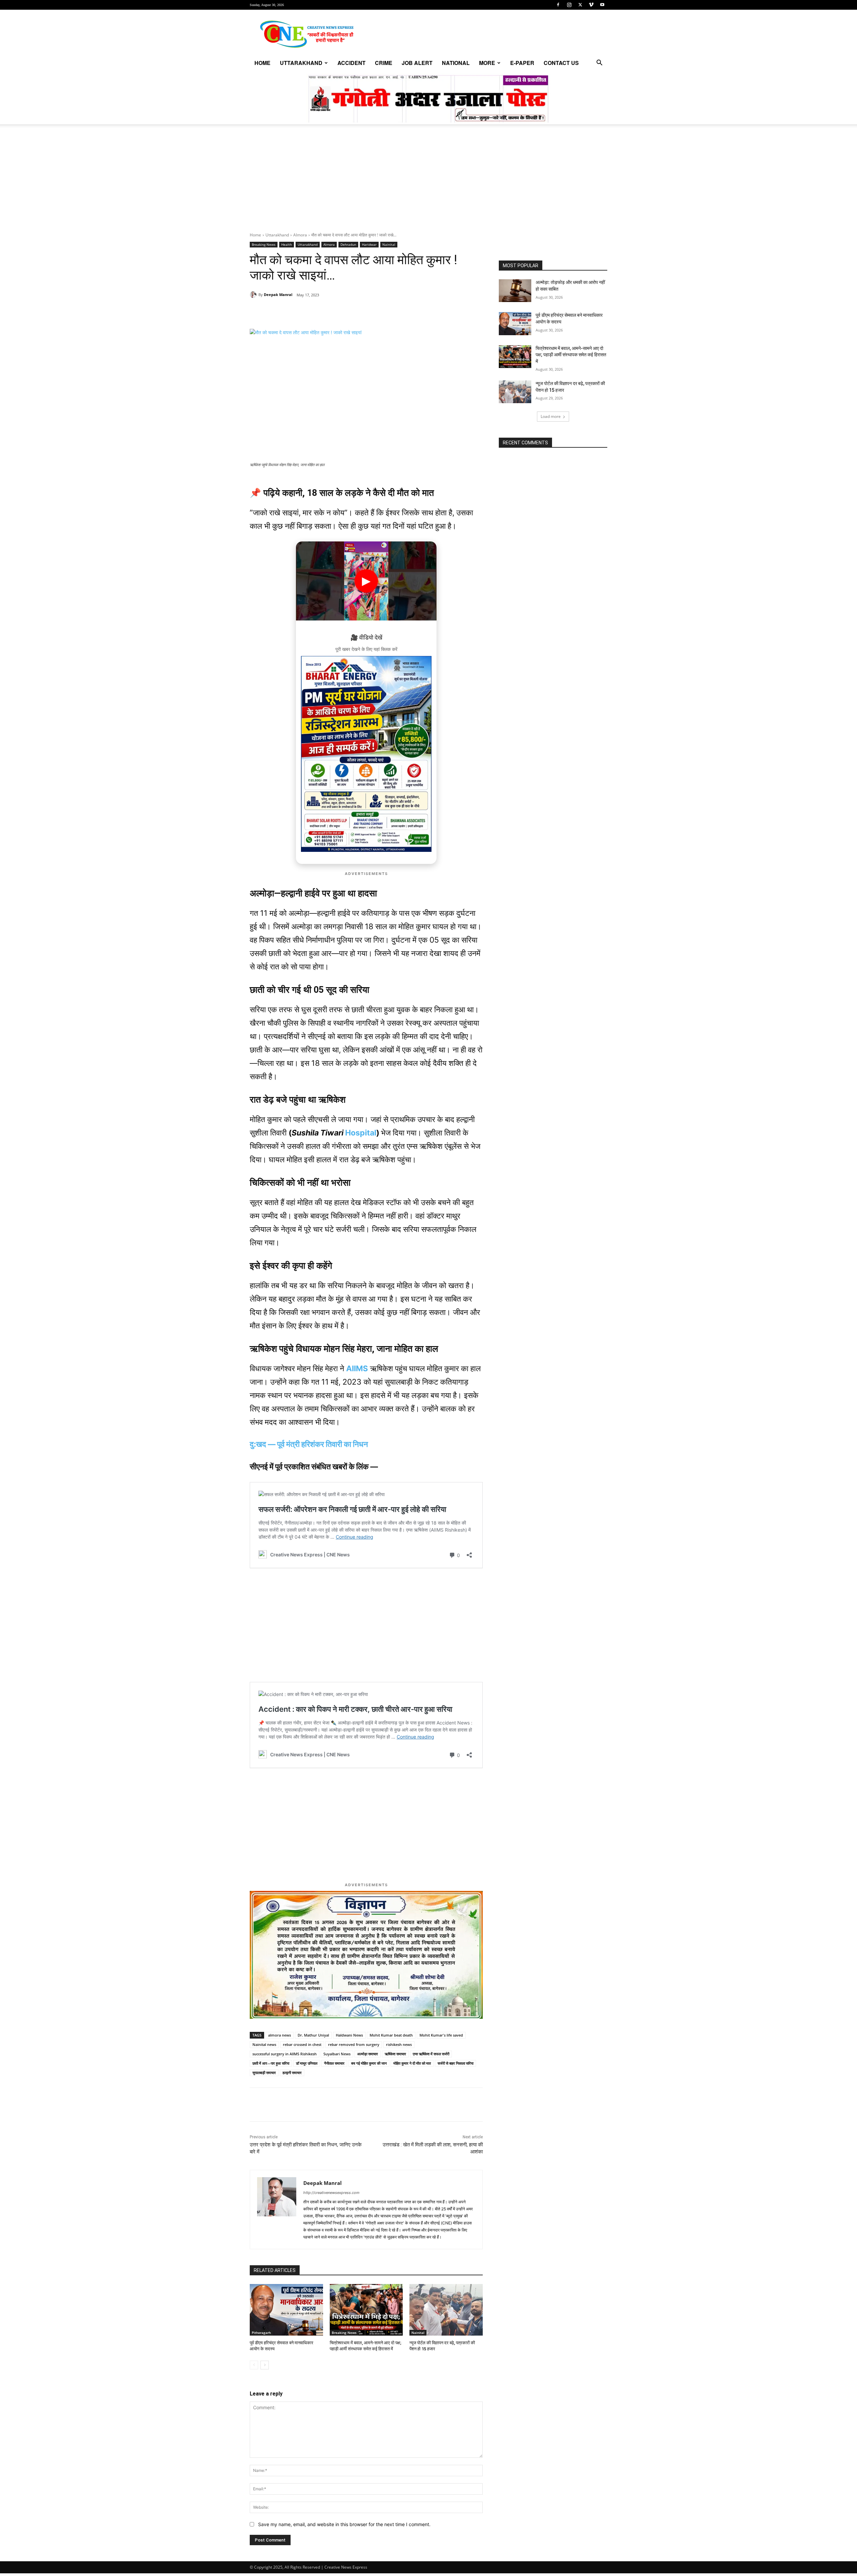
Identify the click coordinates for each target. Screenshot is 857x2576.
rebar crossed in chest (302, 2044)
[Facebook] (558, 5)
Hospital (361, 1133)
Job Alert (417, 63)
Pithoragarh (261, 2333)
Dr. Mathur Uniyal (313, 2035)
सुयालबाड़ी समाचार (264, 2073)
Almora (300, 235)
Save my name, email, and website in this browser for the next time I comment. (344, 2524)
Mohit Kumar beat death (391, 2035)
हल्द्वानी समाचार (292, 2073)
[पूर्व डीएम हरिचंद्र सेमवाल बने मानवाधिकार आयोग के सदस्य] (286, 2310)
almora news (280, 2035)
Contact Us (561, 63)
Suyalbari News (337, 2054)
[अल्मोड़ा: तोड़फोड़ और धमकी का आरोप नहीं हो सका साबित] (515, 291)
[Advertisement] (428, 182)
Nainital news (264, 2044)
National (456, 63)
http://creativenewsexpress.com (331, 2193)
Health (287, 244)
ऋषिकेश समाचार (395, 2054)
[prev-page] (254, 2365)
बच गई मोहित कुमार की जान (369, 2063)
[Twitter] (580, 5)
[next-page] (265, 2365)
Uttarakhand (301, 63)
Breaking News (264, 244)
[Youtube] (602, 5)
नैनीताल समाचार (334, 2063)
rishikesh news (399, 2044)
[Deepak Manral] (254, 295)
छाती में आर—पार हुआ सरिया (271, 2063)
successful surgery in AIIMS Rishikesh (285, 2054)
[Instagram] (569, 5)
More (487, 63)
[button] (599, 63)
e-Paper (522, 63)
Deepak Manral (278, 295)
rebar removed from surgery (354, 2044)
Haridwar (369, 244)
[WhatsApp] (296, 312)
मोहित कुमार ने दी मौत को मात (412, 2063)
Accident (352, 63)
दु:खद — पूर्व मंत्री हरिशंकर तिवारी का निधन (309, 1444)
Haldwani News (349, 2035)
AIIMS (357, 1369)
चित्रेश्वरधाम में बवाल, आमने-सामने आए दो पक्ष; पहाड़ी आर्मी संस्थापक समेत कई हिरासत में (571, 355)
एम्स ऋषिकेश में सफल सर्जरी (431, 2054)
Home (262, 63)
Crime (384, 63)
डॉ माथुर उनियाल (307, 2063)
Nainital (389, 244)
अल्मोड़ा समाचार (368, 2054)
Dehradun (348, 244)
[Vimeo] (591, 5)
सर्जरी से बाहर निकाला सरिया (455, 2063)
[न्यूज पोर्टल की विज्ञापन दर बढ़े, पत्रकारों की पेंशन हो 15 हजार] (446, 2310)
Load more (551, 416)
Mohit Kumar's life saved (441, 2035)
